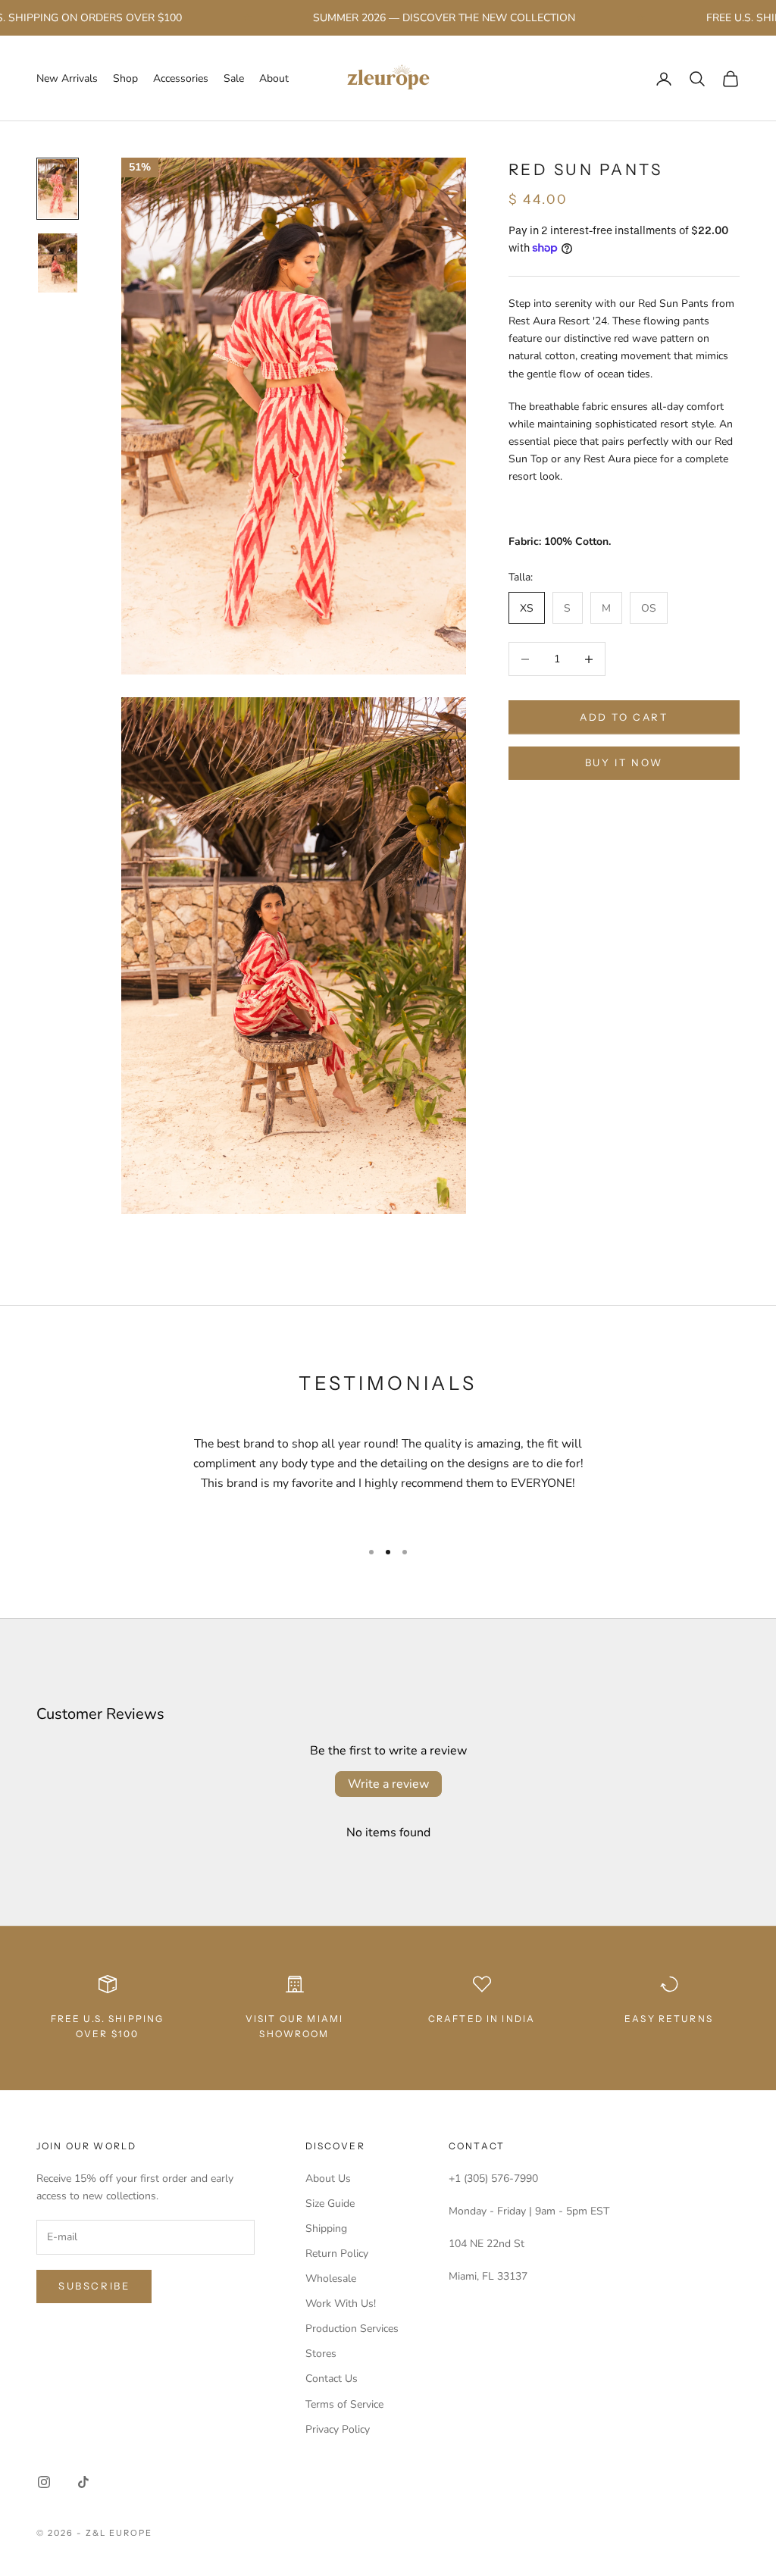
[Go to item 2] (58, 263)
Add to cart (624, 717)
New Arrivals (67, 78)
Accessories (181, 78)
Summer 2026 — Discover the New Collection (414, 18)
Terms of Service (344, 2404)
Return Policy (337, 2254)
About (274, 78)
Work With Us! (341, 2304)
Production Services (352, 2329)
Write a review (388, 1784)
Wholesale (331, 2279)
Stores (321, 2354)
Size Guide (330, 2204)
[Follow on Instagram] (44, 2482)
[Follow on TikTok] (83, 2482)
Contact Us (332, 2379)
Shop (125, 78)
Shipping (326, 2229)
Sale (234, 78)
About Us (328, 2178)
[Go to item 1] (58, 189)
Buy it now (624, 762)
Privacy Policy (338, 2429)
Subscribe (94, 2286)
